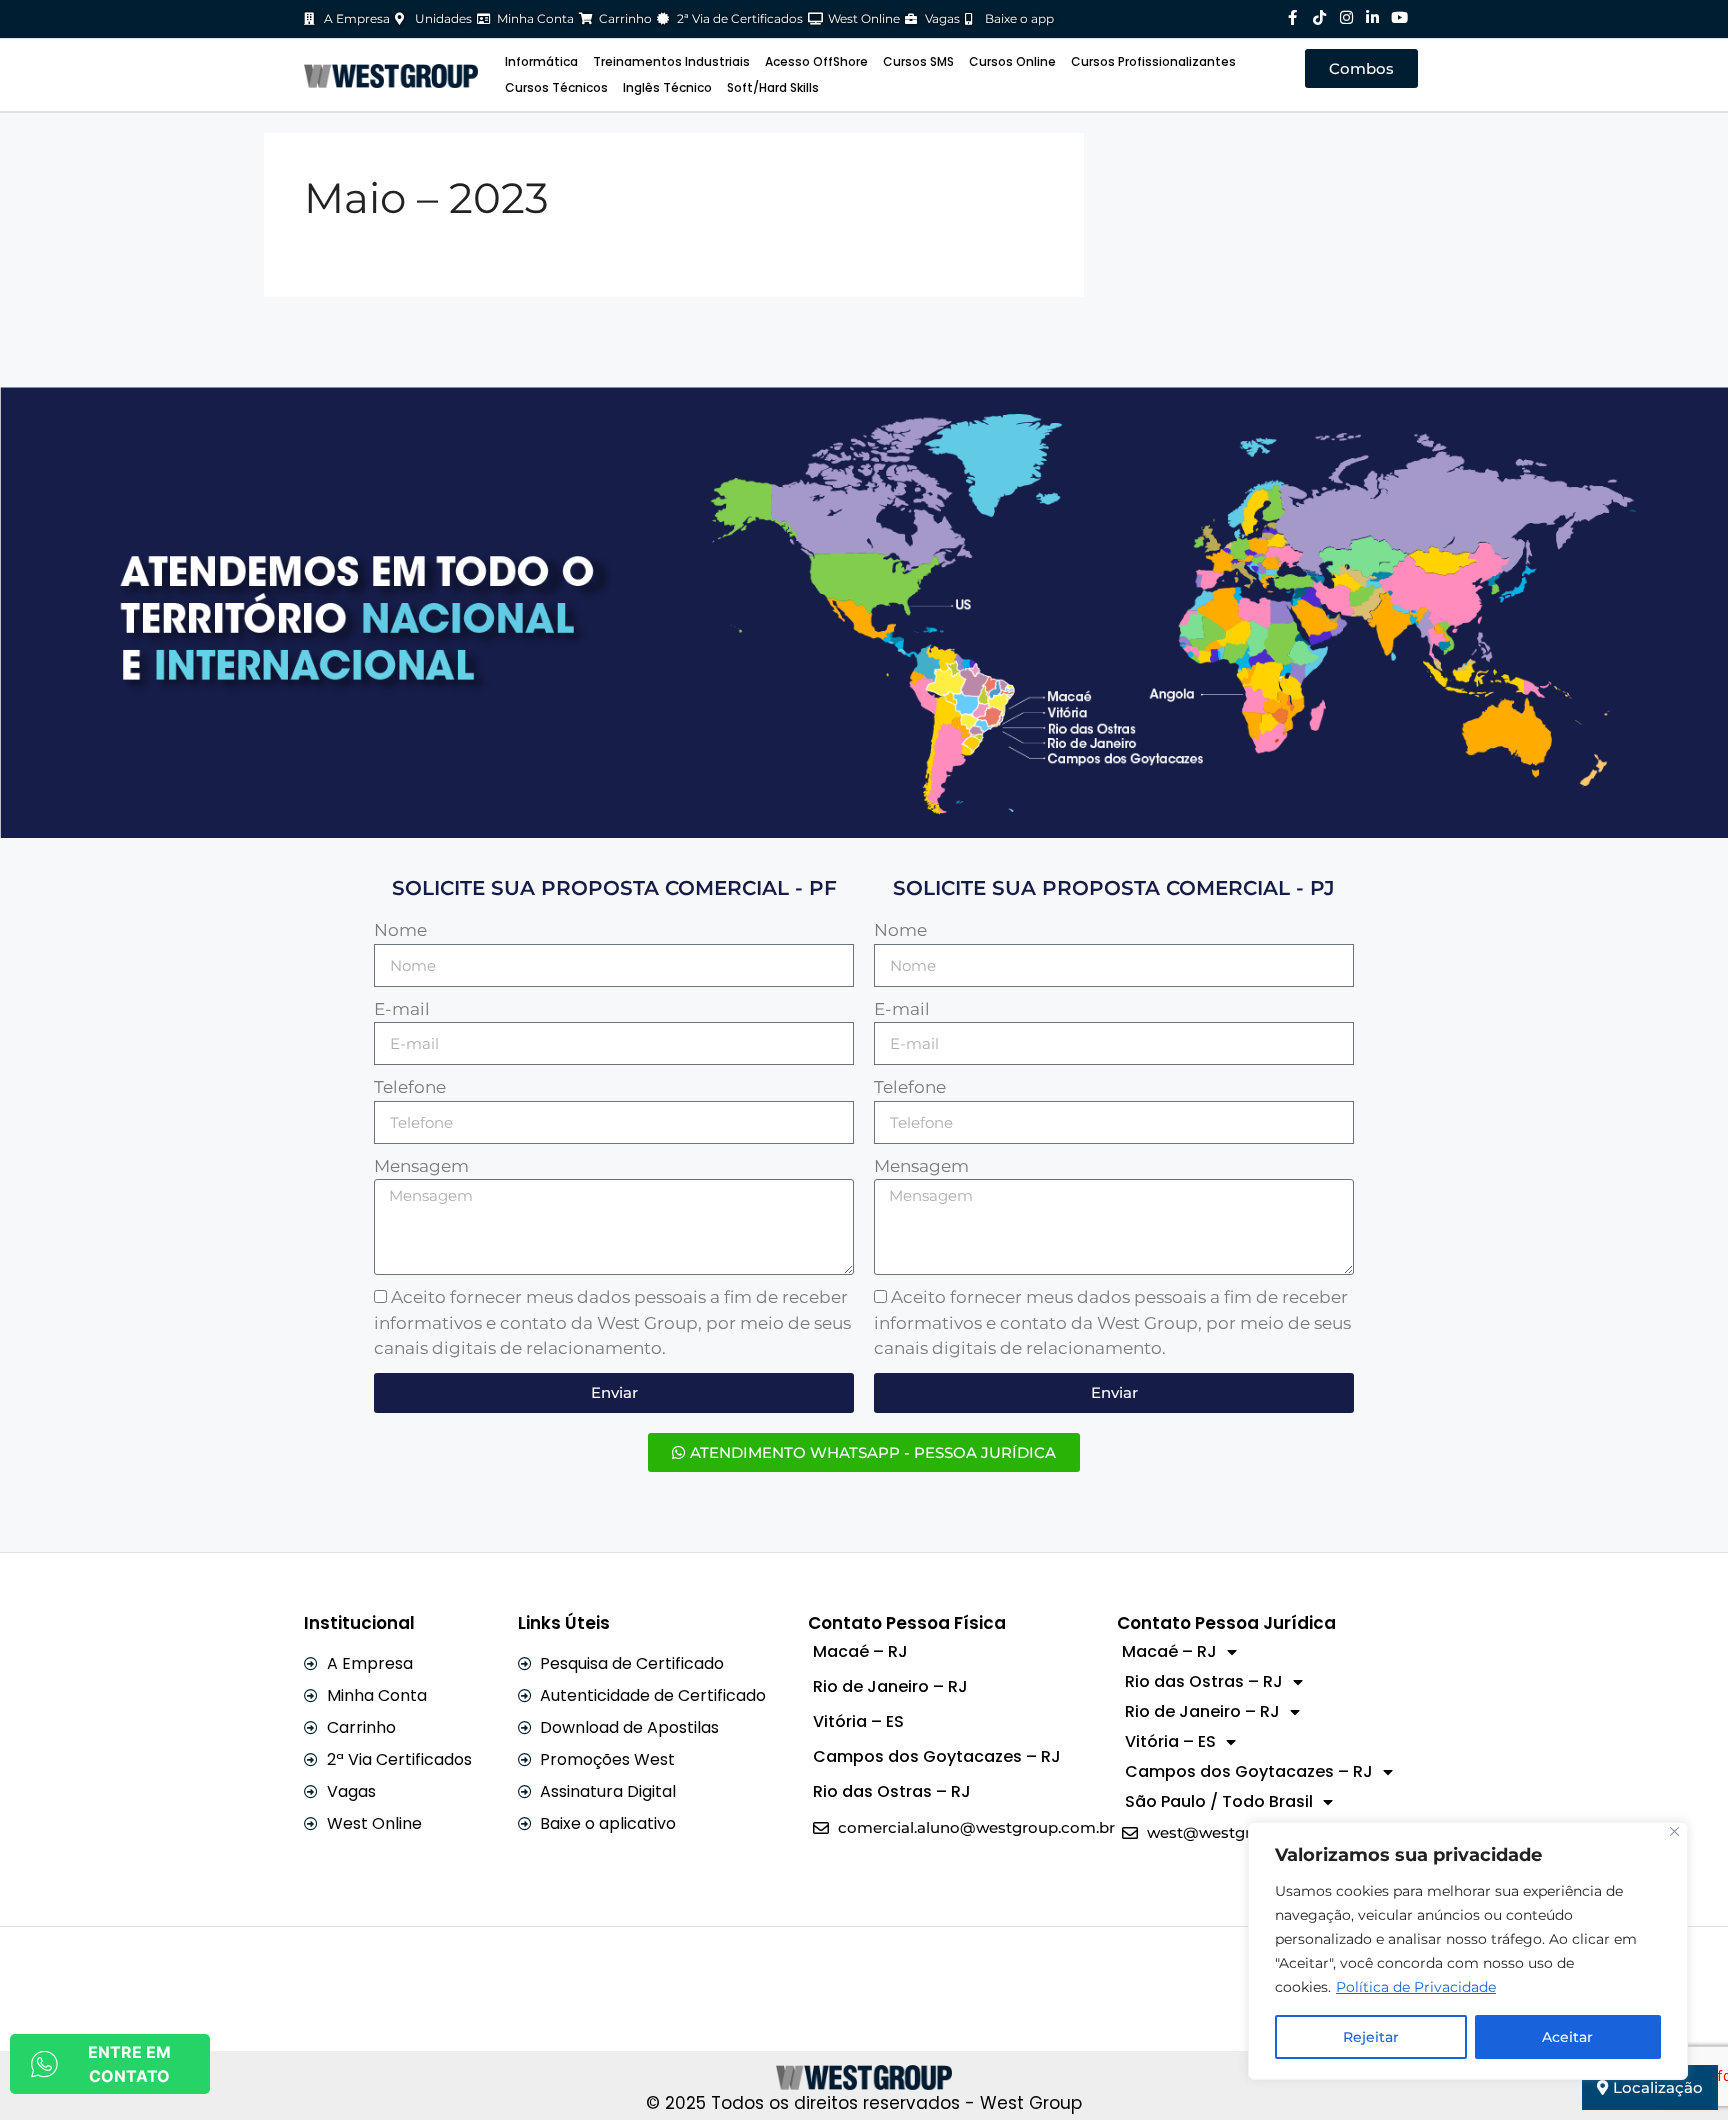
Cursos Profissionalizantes (1153, 61)
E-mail (402, 1009)
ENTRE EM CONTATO (129, 2064)
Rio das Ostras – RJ (892, 1791)
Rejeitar (1371, 2037)
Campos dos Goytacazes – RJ (937, 1756)
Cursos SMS (918, 61)
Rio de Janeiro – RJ (890, 1686)
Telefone (410, 1087)
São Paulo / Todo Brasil (1219, 1801)
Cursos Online (1012, 61)
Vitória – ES (858, 1721)
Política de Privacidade (1416, 1987)
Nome (400, 930)
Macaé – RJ (860, 1651)
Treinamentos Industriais (671, 61)
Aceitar (1567, 2037)
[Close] (1674, 1831)
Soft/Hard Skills (773, 87)
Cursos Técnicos (556, 87)
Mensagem (421, 1166)
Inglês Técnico (667, 87)
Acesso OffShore (816, 61)
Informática (541, 61)
